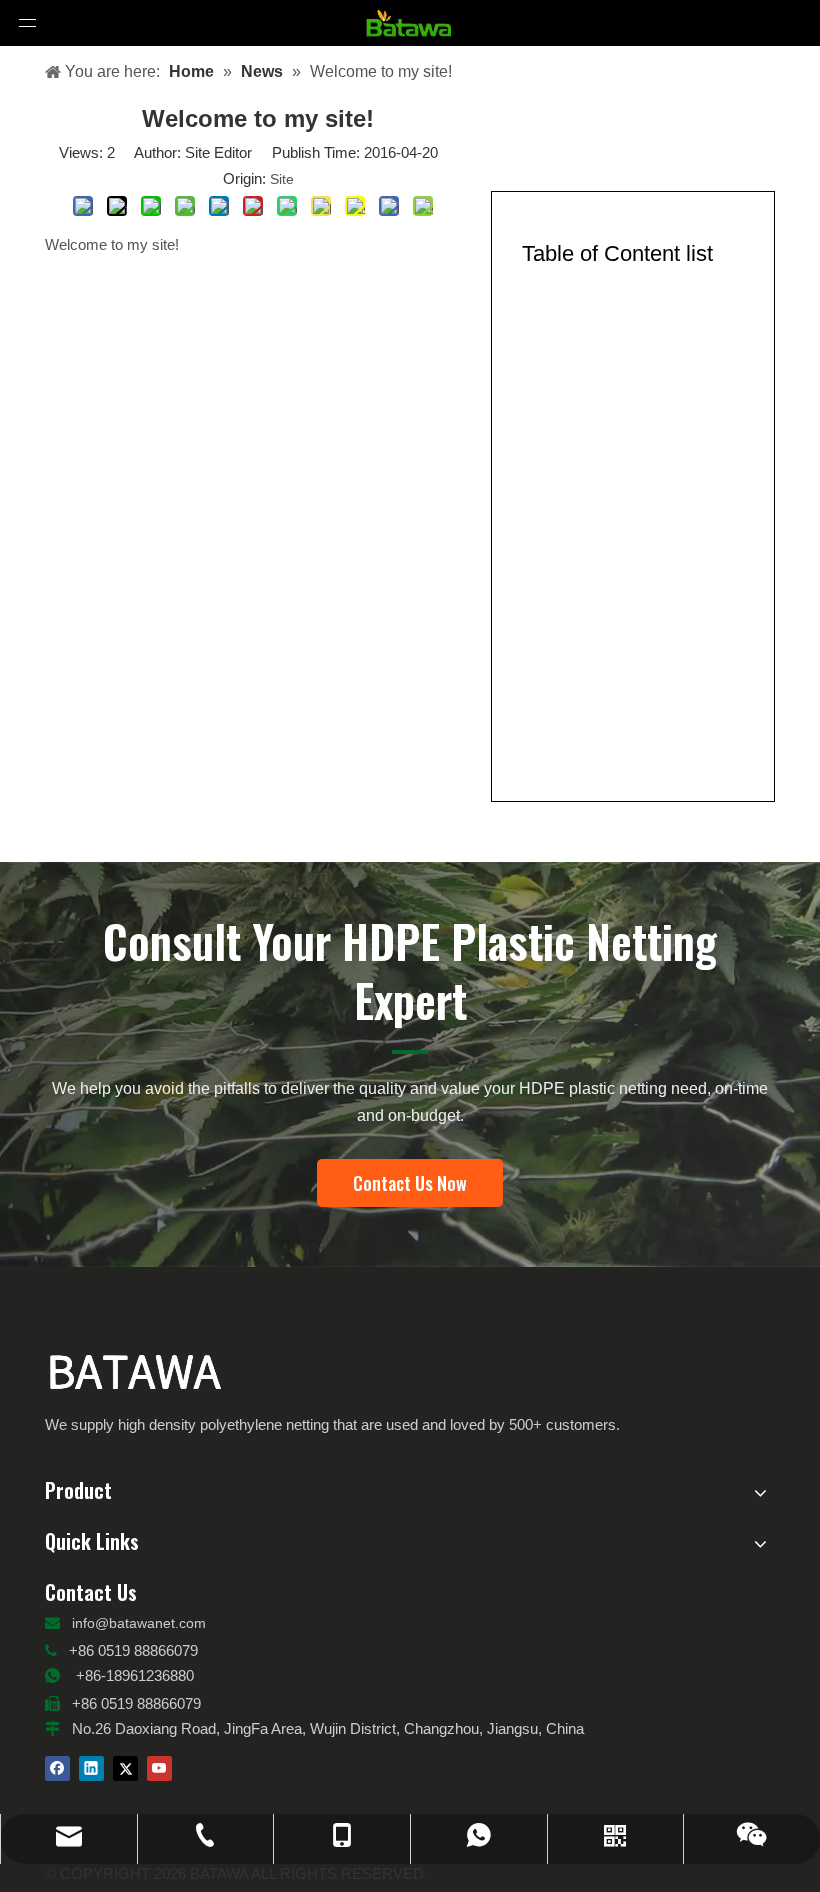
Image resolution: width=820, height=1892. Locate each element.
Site (282, 179)
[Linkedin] (91, 1768)
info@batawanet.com (139, 1623)
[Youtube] (159, 1768)
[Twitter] (125, 1768)
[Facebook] (57, 1768)
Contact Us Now (410, 1183)
